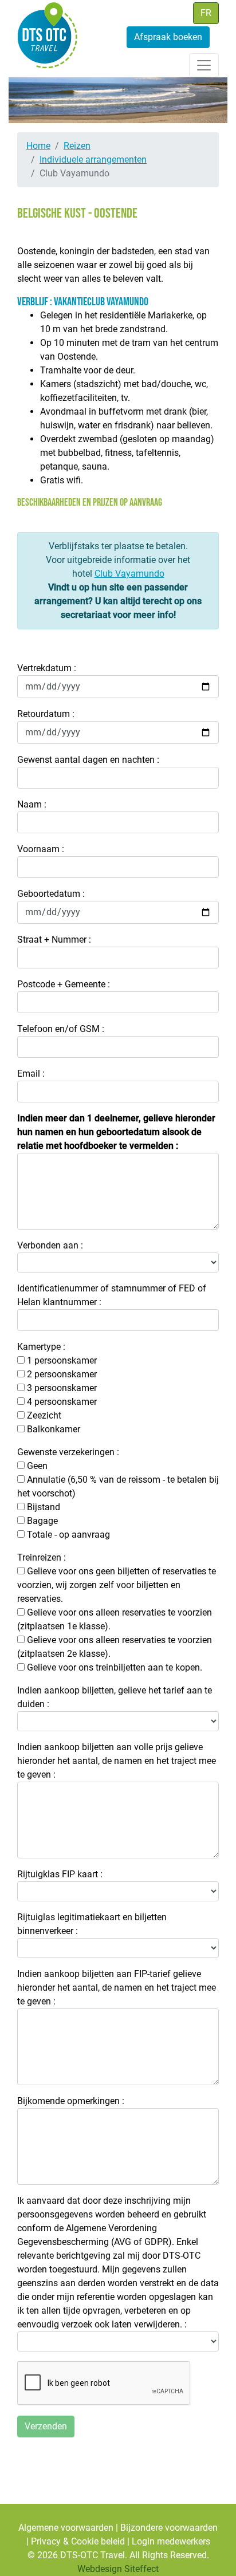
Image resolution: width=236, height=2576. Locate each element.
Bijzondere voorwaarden (169, 2528)
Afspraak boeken (168, 37)
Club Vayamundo (129, 574)
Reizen (77, 146)
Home (38, 146)
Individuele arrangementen (93, 159)
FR (206, 13)
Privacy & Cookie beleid (78, 2541)
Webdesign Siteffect (118, 2569)
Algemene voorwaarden (66, 2528)
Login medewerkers (171, 2541)
